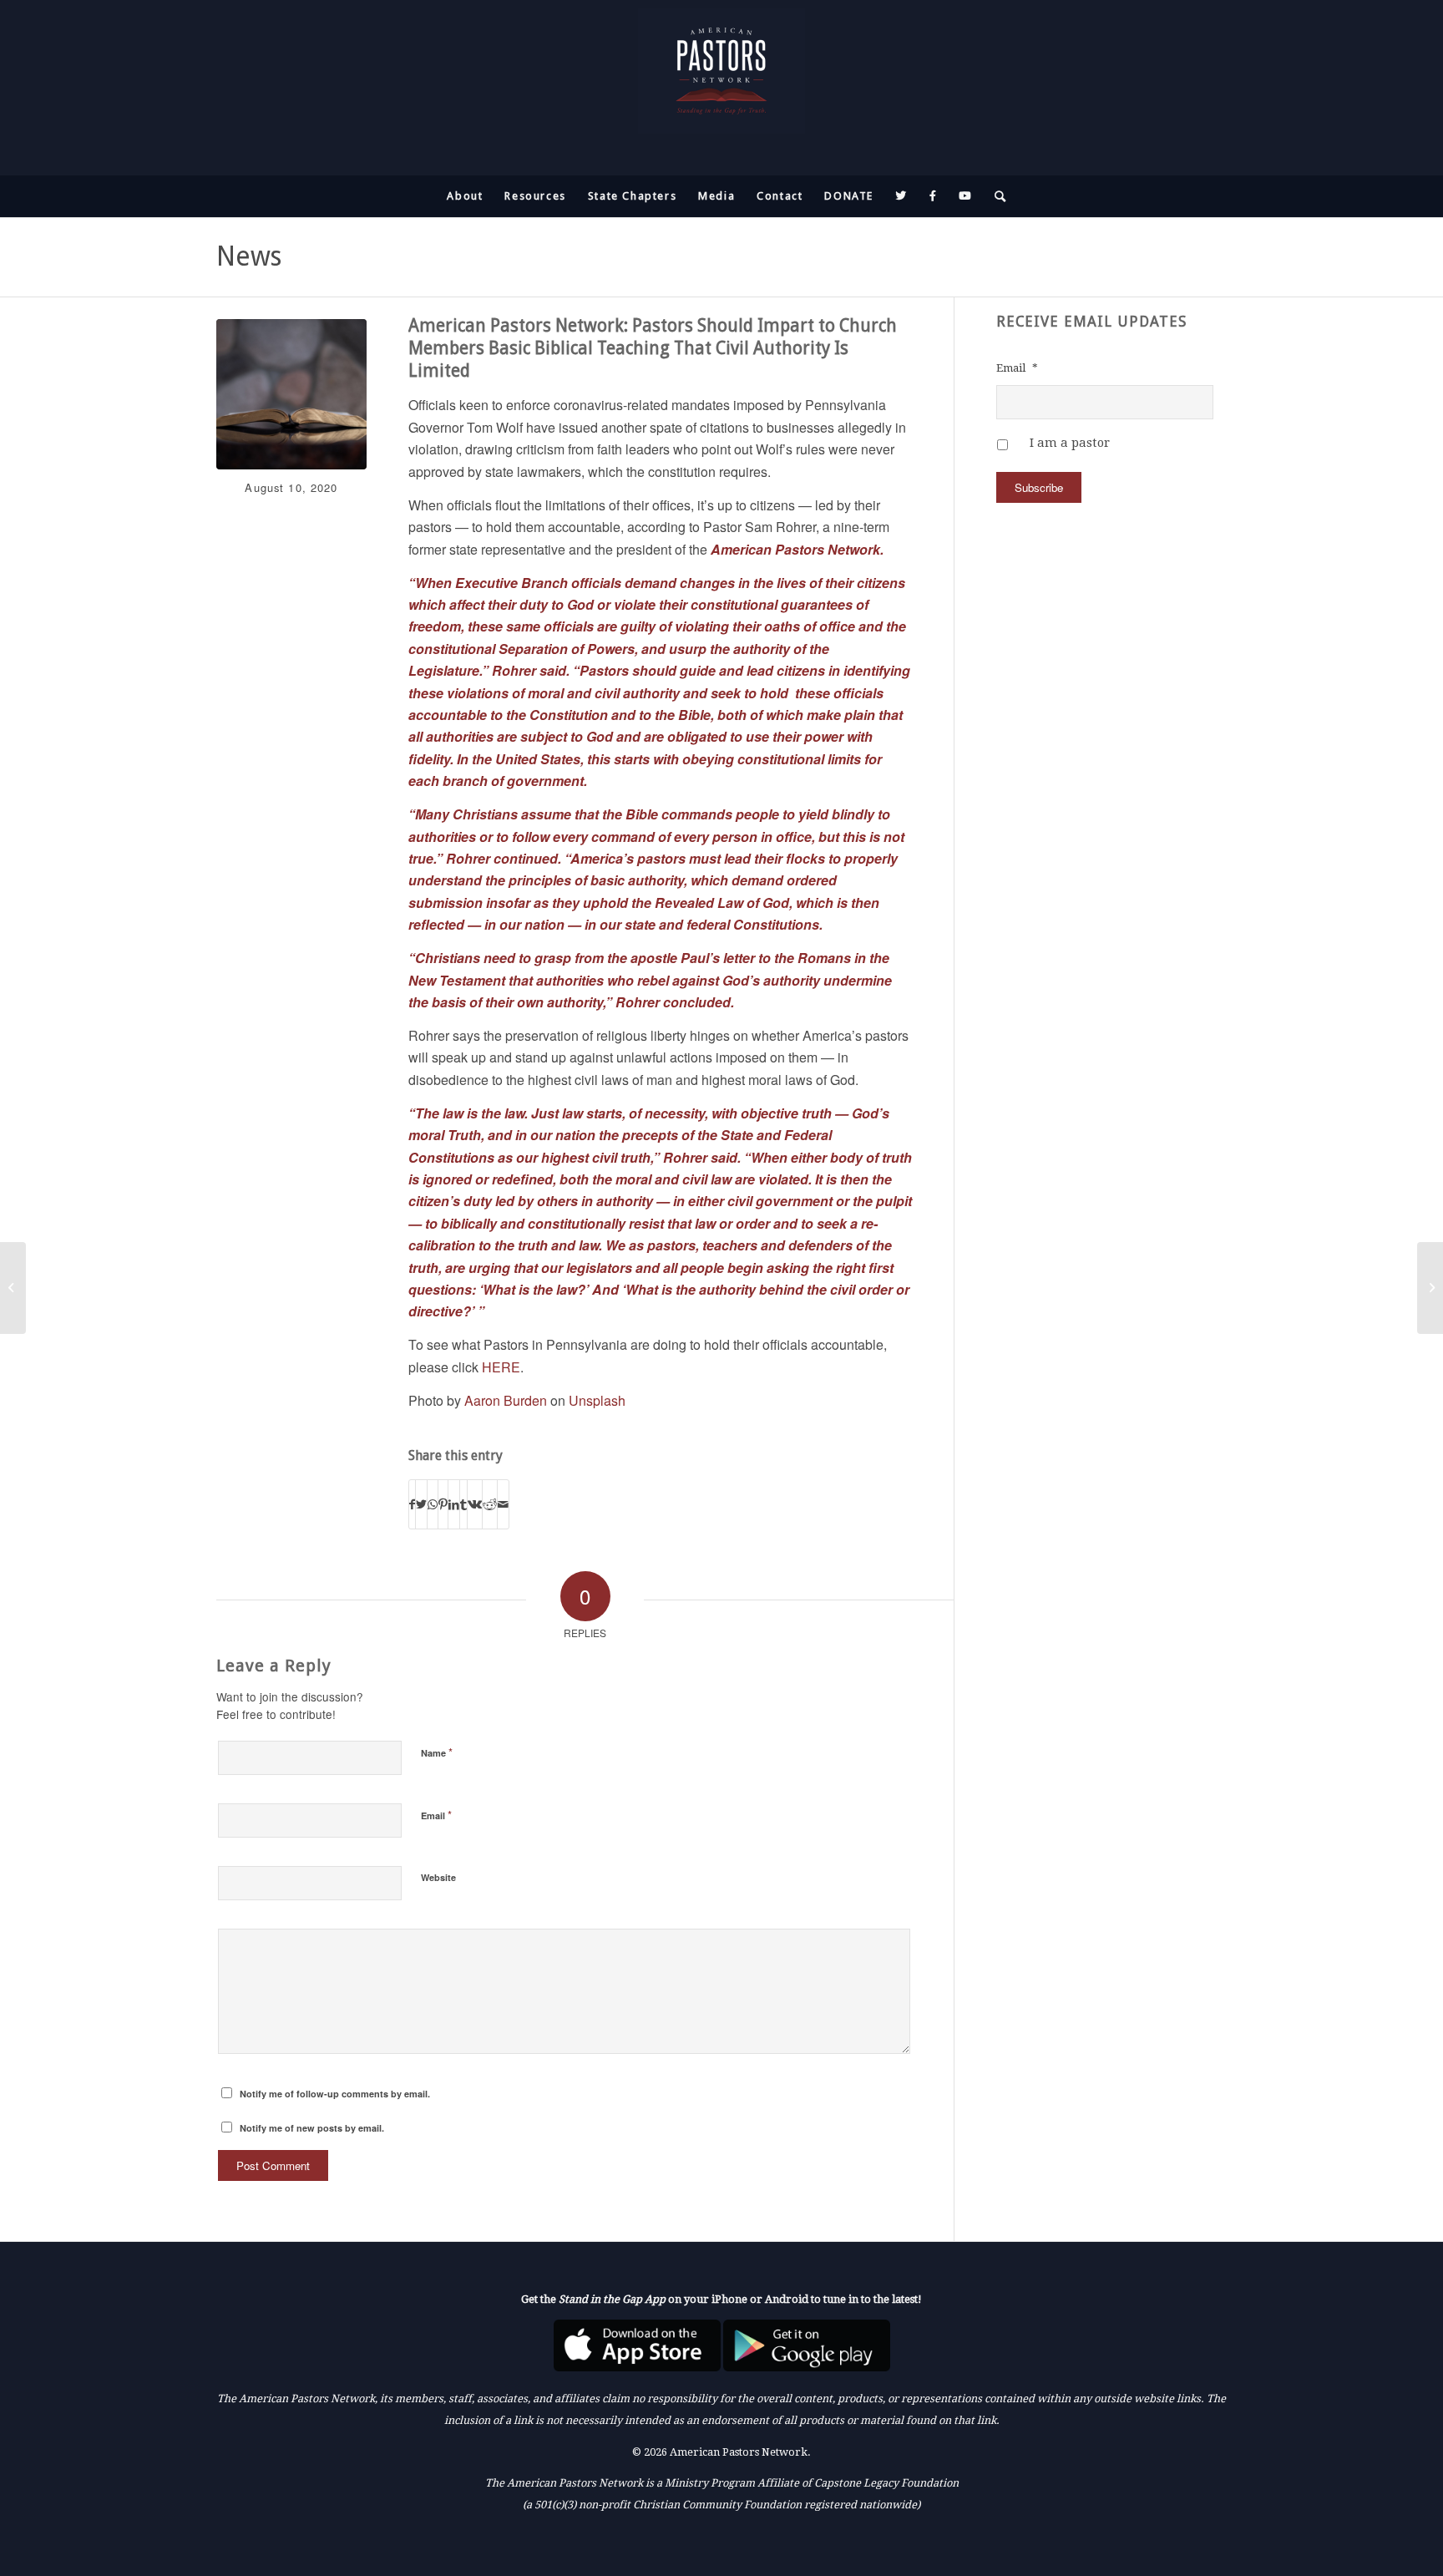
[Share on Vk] (475, 1504)
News (249, 256)
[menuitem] (465, 196)
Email (436, 1815)
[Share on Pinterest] (443, 1504)
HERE (501, 1367)
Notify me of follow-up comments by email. (335, 2094)
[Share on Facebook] (412, 1504)
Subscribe (1039, 487)
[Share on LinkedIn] (454, 1504)
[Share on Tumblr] (463, 1504)
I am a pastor (1070, 443)
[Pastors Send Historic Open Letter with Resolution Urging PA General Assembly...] (1430, 1288)
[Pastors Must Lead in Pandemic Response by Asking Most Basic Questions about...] (13, 1288)
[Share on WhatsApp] (433, 1504)
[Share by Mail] (503, 1504)
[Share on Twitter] (421, 1504)
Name (437, 1752)
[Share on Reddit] (490, 1504)
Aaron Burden (506, 1400)
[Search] (995, 196)
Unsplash (597, 1400)
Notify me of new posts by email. (312, 2128)
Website (438, 1877)
